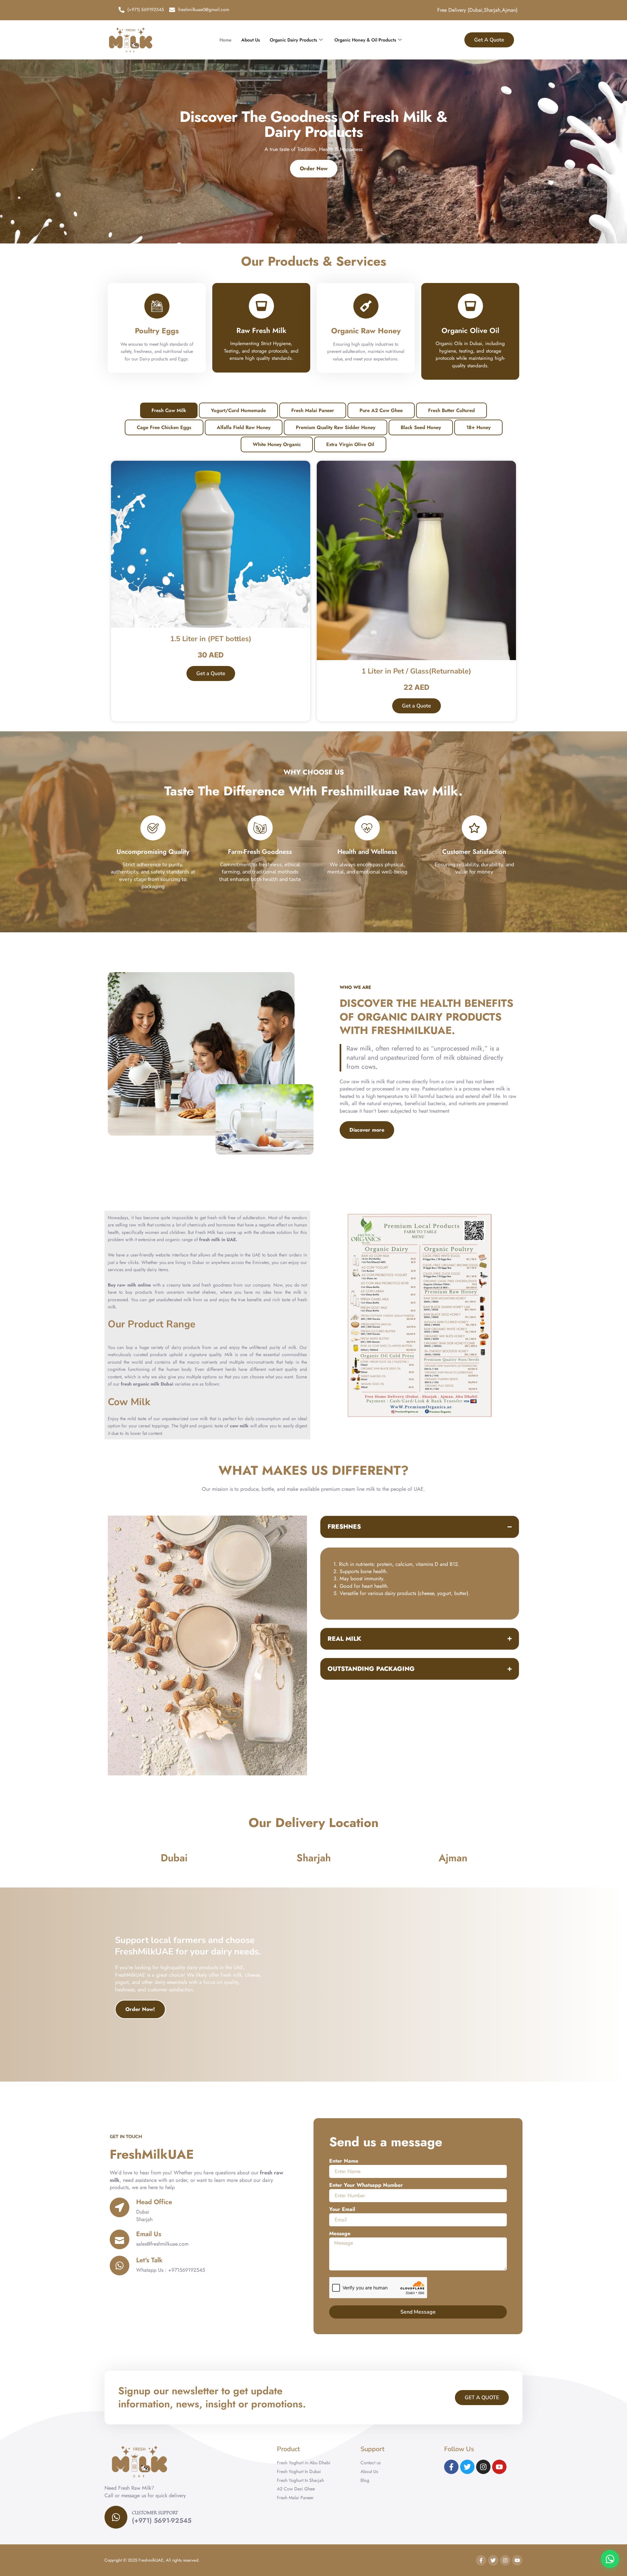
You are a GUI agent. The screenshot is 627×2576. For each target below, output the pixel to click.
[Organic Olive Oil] (470, 306)
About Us (251, 40)
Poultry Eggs (157, 331)
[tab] (169, 410)
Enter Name (344, 2161)
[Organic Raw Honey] (366, 306)
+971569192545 (187, 2270)
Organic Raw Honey (366, 331)
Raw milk (359, 1048)
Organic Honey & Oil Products (365, 40)
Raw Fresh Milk (261, 330)
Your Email (342, 2209)
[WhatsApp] (610, 2559)
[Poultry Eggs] (157, 306)
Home (225, 40)
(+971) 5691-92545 (162, 2521)
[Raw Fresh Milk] (261, 306)
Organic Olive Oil (470, 330)
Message (340, 2233)
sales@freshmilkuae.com (162, 2244)
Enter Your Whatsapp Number (366, 2185)
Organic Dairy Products (293, 40)
